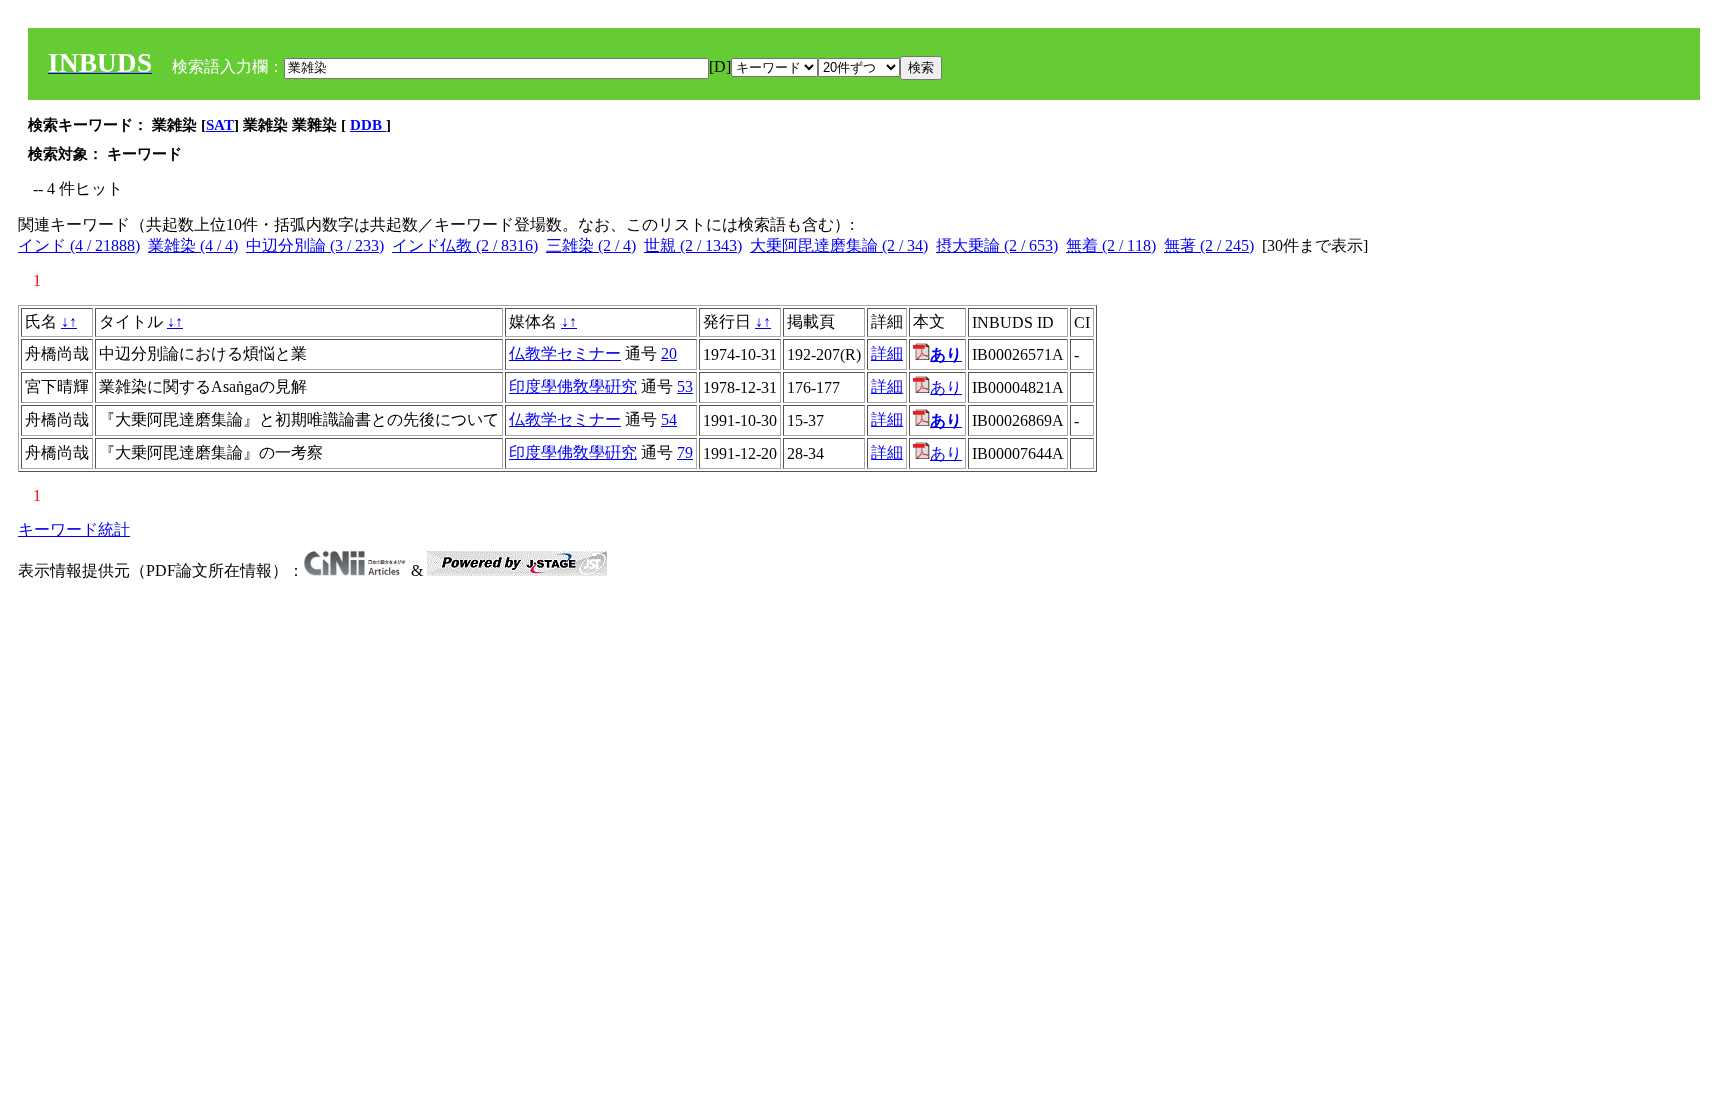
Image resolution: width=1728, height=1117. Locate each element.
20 (669, 353)
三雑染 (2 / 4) (591, 245)
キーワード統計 (74, 529)
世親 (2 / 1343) (693, 245)
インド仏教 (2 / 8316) (465, 245)
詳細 (887, 353)
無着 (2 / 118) (1111, 245)
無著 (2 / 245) (1209, 245)
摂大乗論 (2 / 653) (997, 245)
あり (946, 387)
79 (685, 452)
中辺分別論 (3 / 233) (315, 245)
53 (685, 386)
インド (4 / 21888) (79, 245)
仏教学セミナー (565, 353)
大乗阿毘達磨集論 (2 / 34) (839, 245)
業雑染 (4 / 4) (193, 245)
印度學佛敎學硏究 (573, 386)
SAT (220, 125)
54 (669, 419)
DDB (368, 125)
